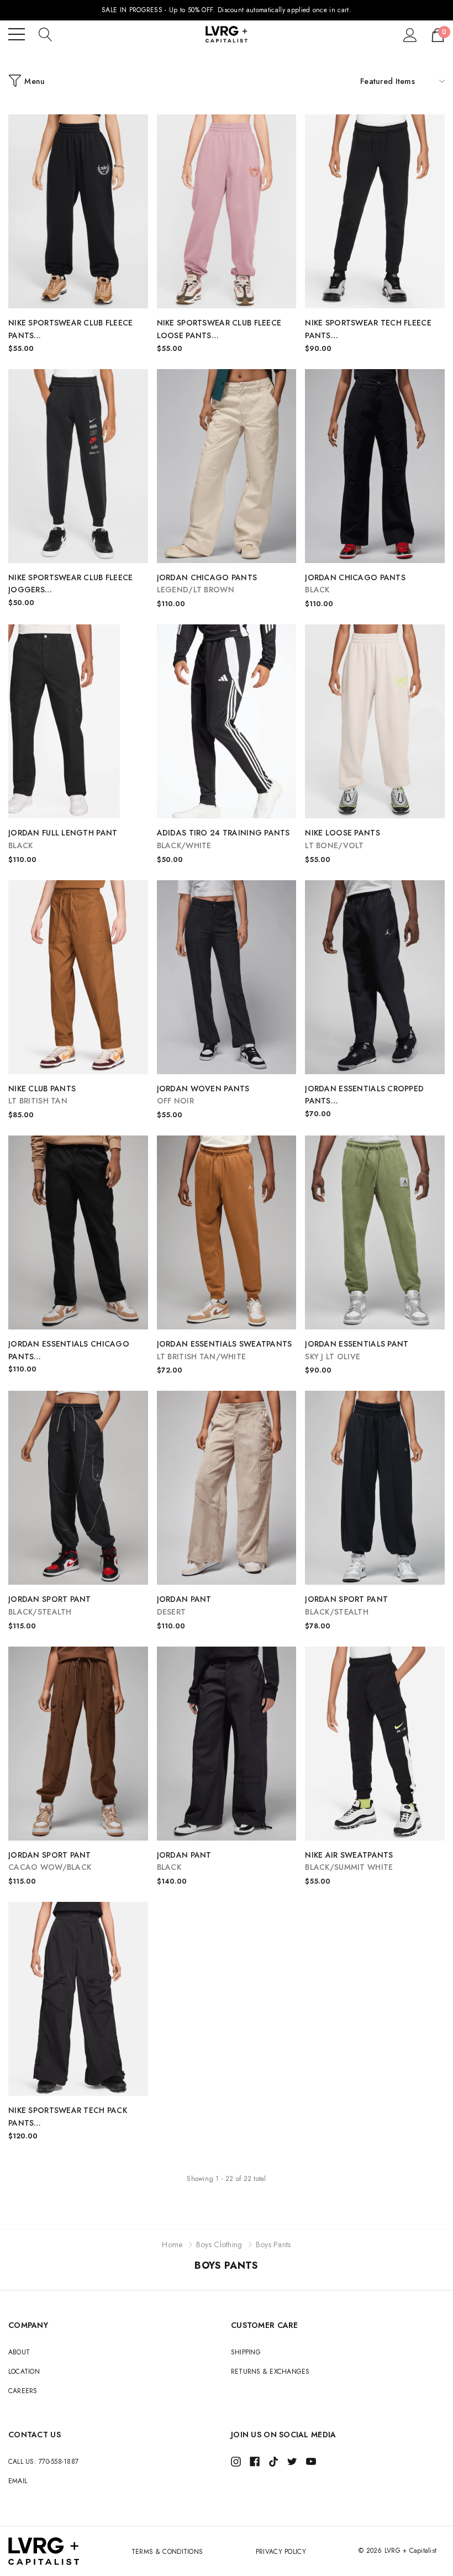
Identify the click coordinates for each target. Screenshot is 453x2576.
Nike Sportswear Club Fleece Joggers (73, 584)
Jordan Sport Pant (50, 1605)
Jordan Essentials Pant (357, 1350)
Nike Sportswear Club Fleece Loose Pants (219, 330)
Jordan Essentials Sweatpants (225, 1350)
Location (24, 2372)
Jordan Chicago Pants (207, 584)
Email (18, 2481)
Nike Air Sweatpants (349, 1861)
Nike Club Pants (42, 1095)
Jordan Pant (184, 1605)
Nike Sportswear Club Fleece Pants (71, 330)
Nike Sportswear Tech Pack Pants (68, 2117)
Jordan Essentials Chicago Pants (69, 1351)
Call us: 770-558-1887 (43, 2462)
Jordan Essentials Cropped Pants (364, 1095)
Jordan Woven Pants (203, 1095)
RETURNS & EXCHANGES (270, 2372)
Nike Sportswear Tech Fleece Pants (368, 330)
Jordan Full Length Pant (63, 839)
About (19, 2352)
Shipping (246, 2352)
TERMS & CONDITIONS (167, 2552)
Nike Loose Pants (342, 839)
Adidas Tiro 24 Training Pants (223, 839)
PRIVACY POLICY (281, 2552)
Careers (23, 2391)
